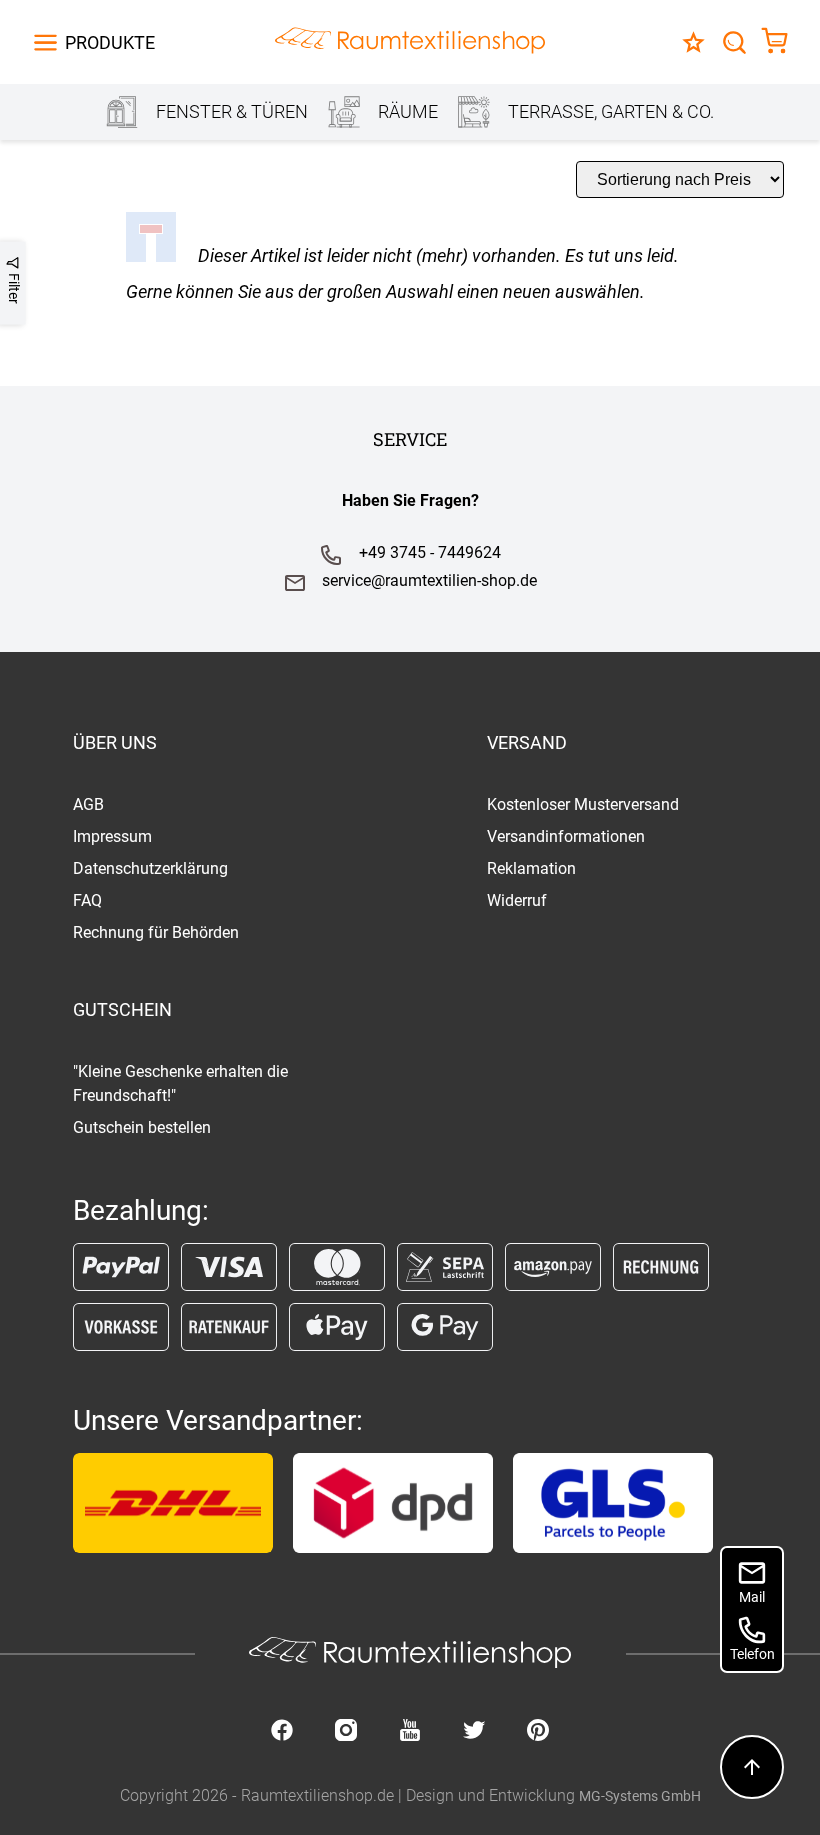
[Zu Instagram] (346, 1732)
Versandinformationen (566, 836)
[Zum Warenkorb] (774, 42)
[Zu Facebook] (282, 1732)
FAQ (87, 900)
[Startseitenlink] (410, 42)
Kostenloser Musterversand (583, 804)
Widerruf (517, 900)
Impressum (112, 836)
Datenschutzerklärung (150, 868)
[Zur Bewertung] (693, 42)
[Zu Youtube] (410, 1732)
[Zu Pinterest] (538, 1732)
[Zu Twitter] (474, 1732)
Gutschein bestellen (142, 1127)
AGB (88, 804)
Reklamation (531, 868)
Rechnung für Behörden (156, 932)
